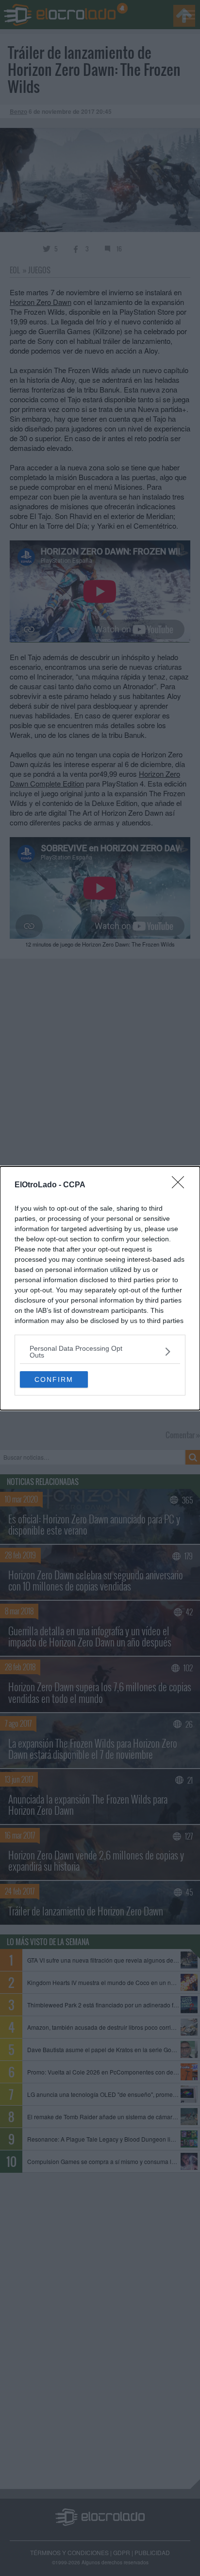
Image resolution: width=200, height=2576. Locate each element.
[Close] (181, 1185)
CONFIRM (54, 1379)
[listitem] (100, 1352)
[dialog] (100, 1288)
